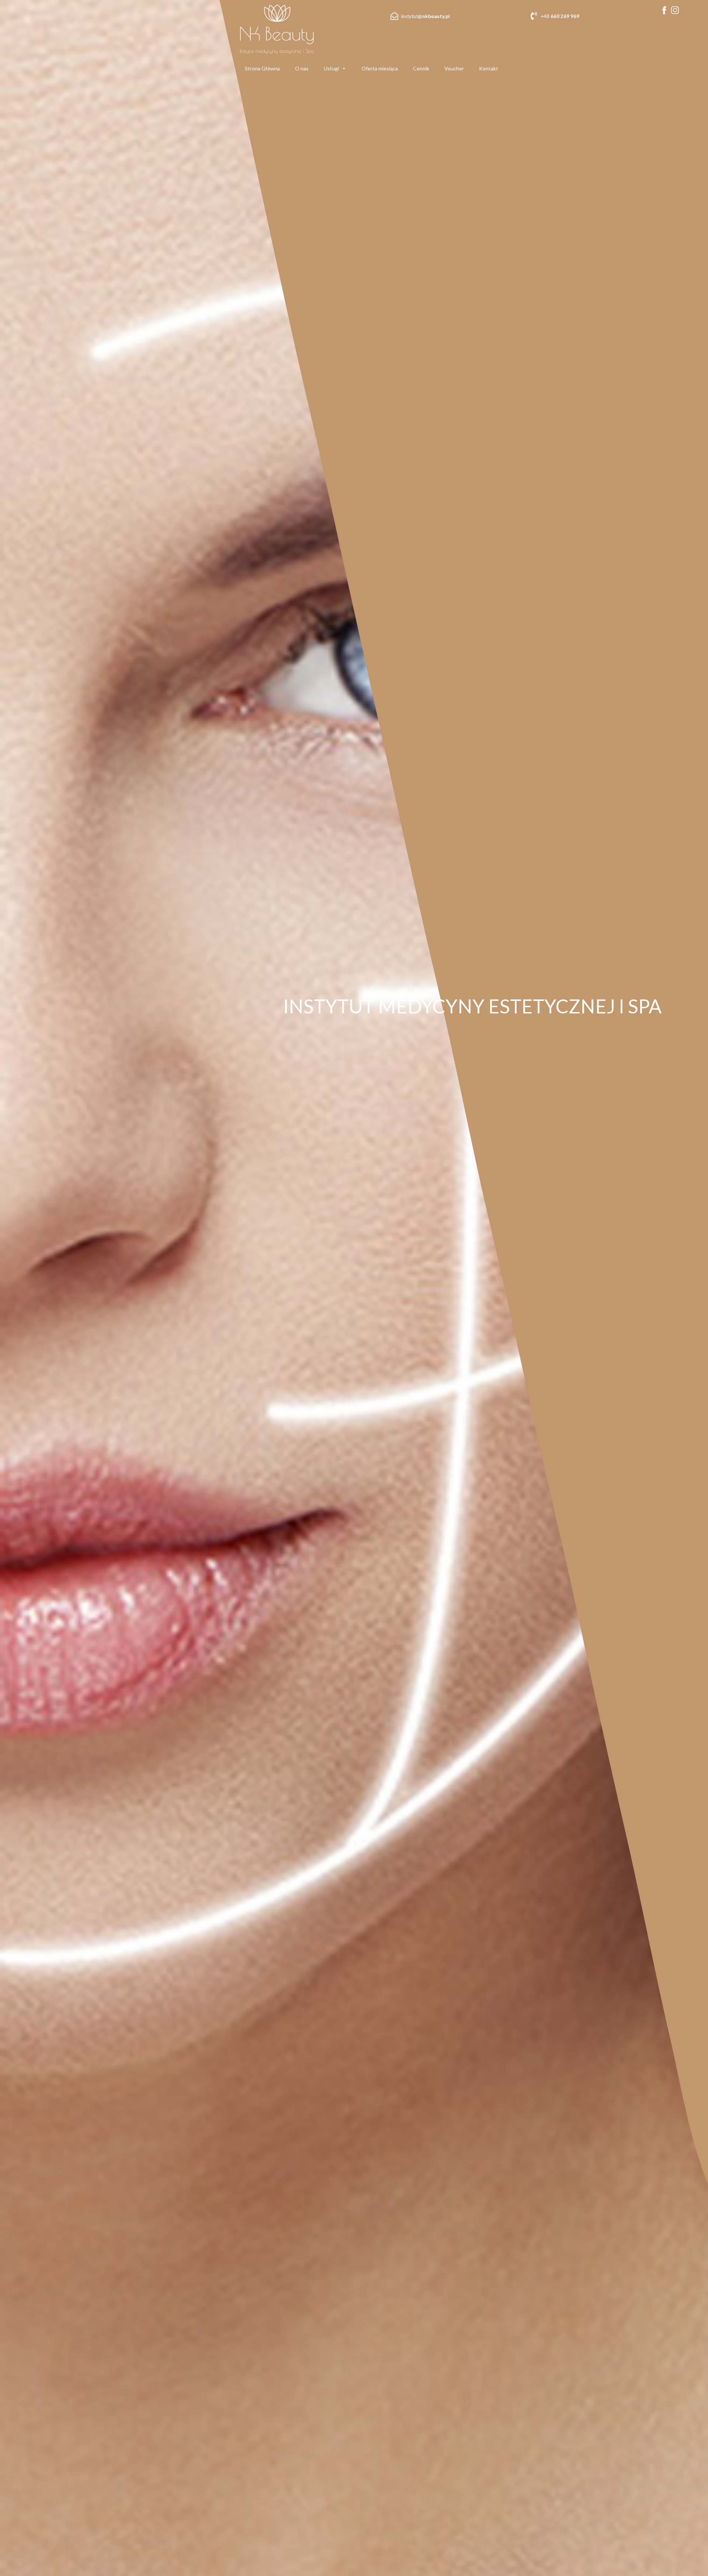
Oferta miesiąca (380, 68)
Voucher (454, 68)
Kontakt (489, 68)
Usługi (331, 68)
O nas (302, 68)
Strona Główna (262, 68)
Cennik (421, 68)
